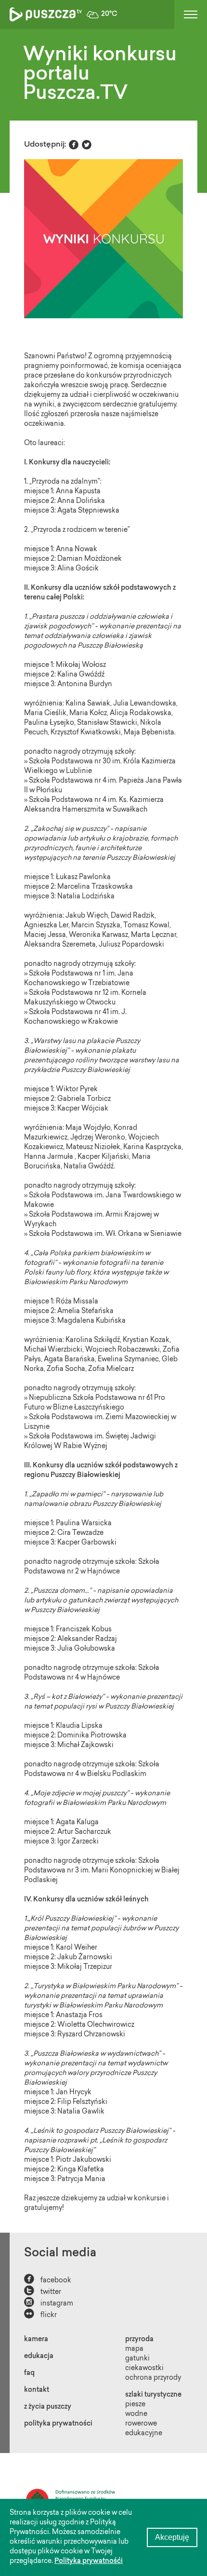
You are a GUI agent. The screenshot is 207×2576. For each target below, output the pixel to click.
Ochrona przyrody (153, 2378)
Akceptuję (172, 2537)
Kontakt (37, 2390)
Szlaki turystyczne (153, 2395)
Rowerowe (141, 2424)
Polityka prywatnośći (89, 2562)
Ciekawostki (144, 2369)
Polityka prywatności (58, 2424)
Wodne (136, 2414)
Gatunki (137, 2359)
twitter (43, 2291)
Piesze (135, 2405)
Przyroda (139, 2340)
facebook (48, 2280)
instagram (49, 2303)
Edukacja (39, 2357)
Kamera (36, 2340)
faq (29, 2373)
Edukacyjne (144, 2434)
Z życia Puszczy (48, 2407)
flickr (40, 2314)
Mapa (134, 2349)
